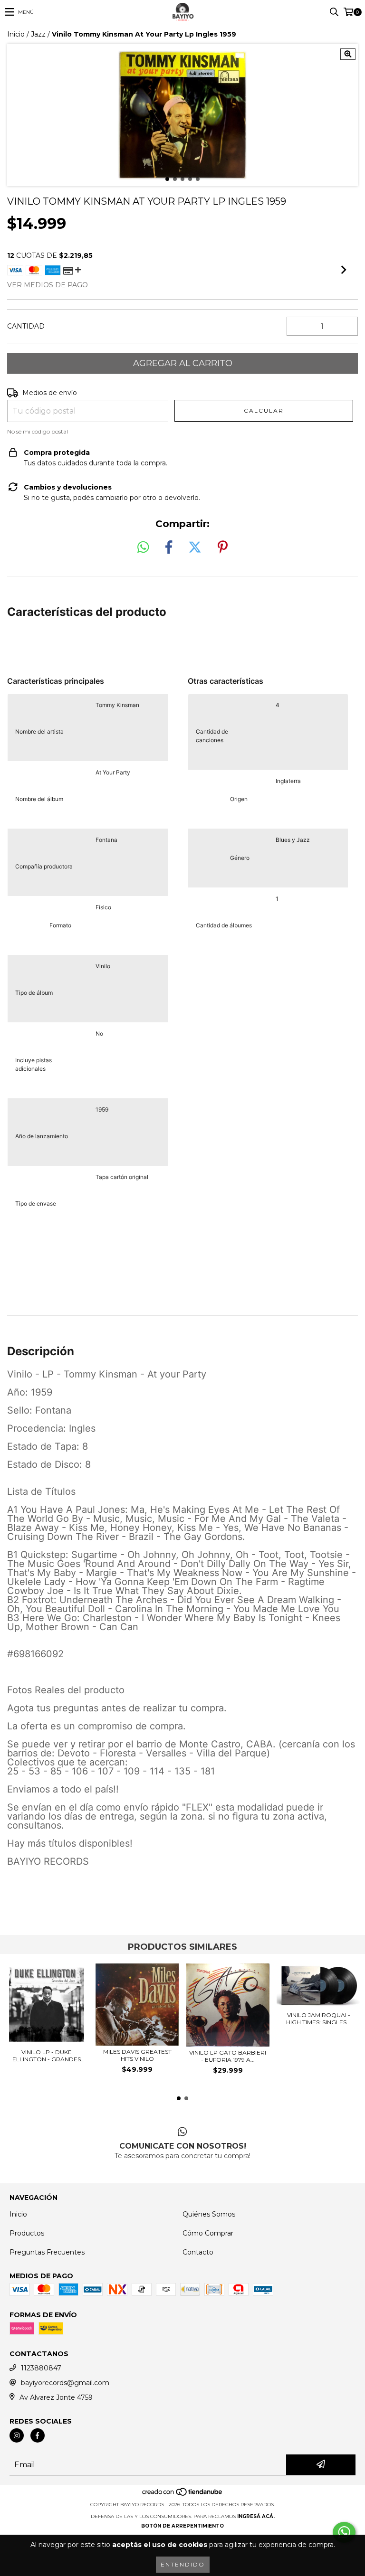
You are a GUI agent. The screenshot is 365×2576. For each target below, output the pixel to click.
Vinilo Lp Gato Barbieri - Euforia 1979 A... (228, 2056)
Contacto (198, 2252)
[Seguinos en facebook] (38, 2435)
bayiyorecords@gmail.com (65, 2383)
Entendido (183, 2564)
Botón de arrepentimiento (182, 2526)
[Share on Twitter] (195, 547)
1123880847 (41, 2368)
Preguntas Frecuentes (47, 2252)
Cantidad (26, 326)
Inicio (16, 34)
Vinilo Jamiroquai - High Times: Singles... (318, 2019)
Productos (27, 2233)
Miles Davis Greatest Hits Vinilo (137, 2055)
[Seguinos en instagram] (17, 2435)
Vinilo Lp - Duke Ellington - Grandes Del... (47, 2056)
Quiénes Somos (209, 2214)
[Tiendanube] (183, 2495)
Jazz (38, 34)
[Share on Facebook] (169, 547)
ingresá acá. (256, 2516)
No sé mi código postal (38, 431)
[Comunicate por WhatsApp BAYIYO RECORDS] (344, 2532)
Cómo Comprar (208, 2233)
